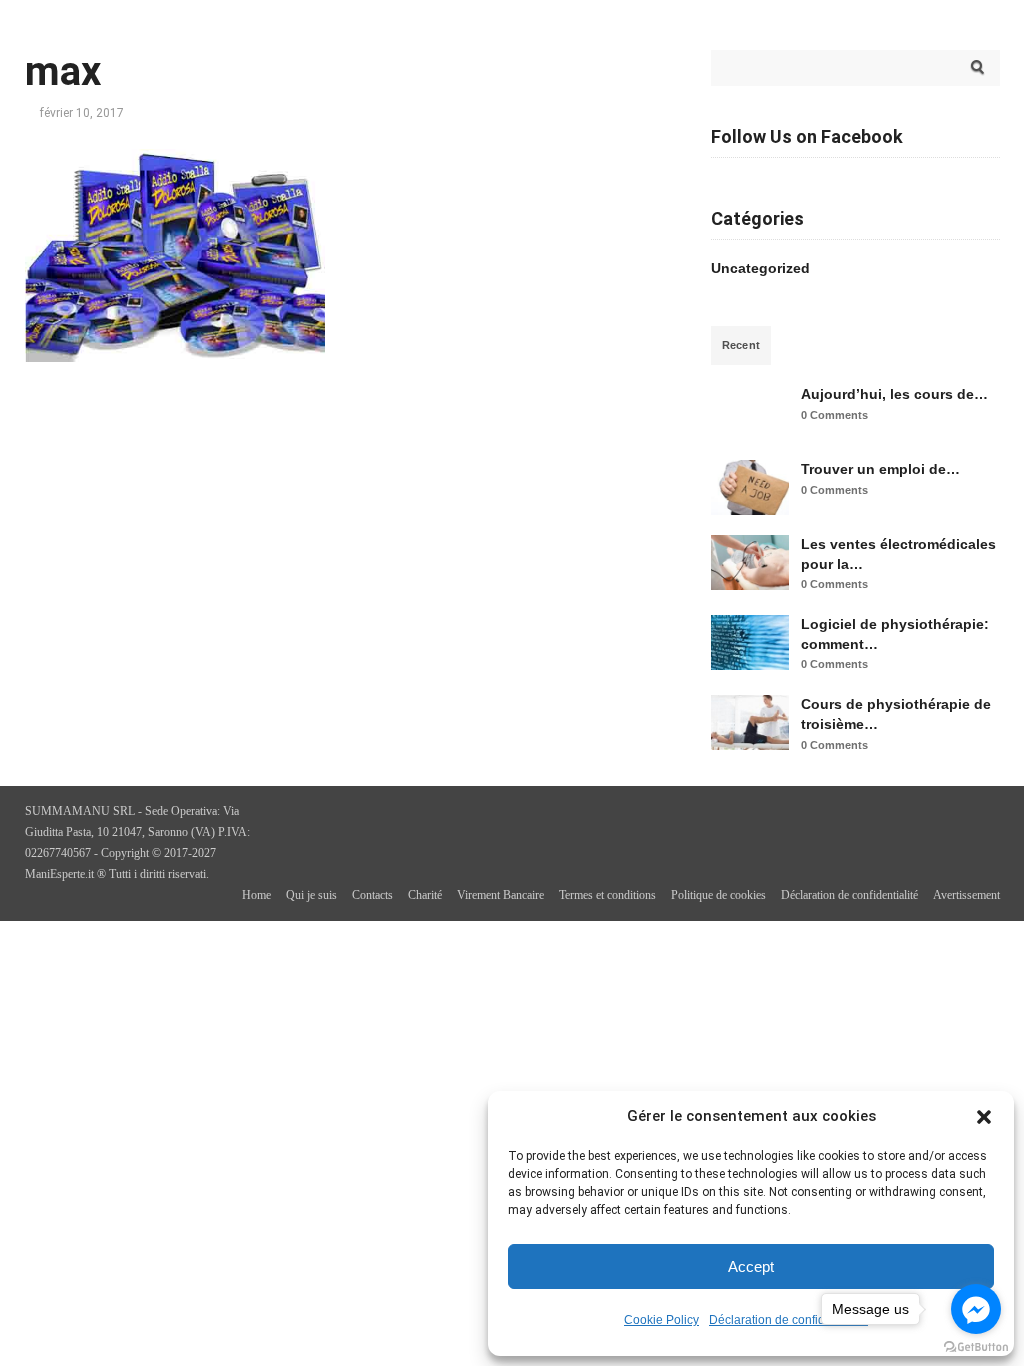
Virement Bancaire (500, 895)
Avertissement (966, 895)
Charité (425, 895)
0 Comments (834, 415)
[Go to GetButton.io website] (976, 1346)
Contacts (372, 895)
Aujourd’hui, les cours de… (894, 394)
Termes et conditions (607, 895)
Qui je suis (311, 895)
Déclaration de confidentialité (788, 1320)
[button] (984, 1117)
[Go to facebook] (976, 1309)
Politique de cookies (718, 895)
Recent (741, 345)
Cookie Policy (661, 1320)
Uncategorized (760, 268)
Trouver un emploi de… (880, 469)
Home (256, 895)
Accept (751, 1266)
